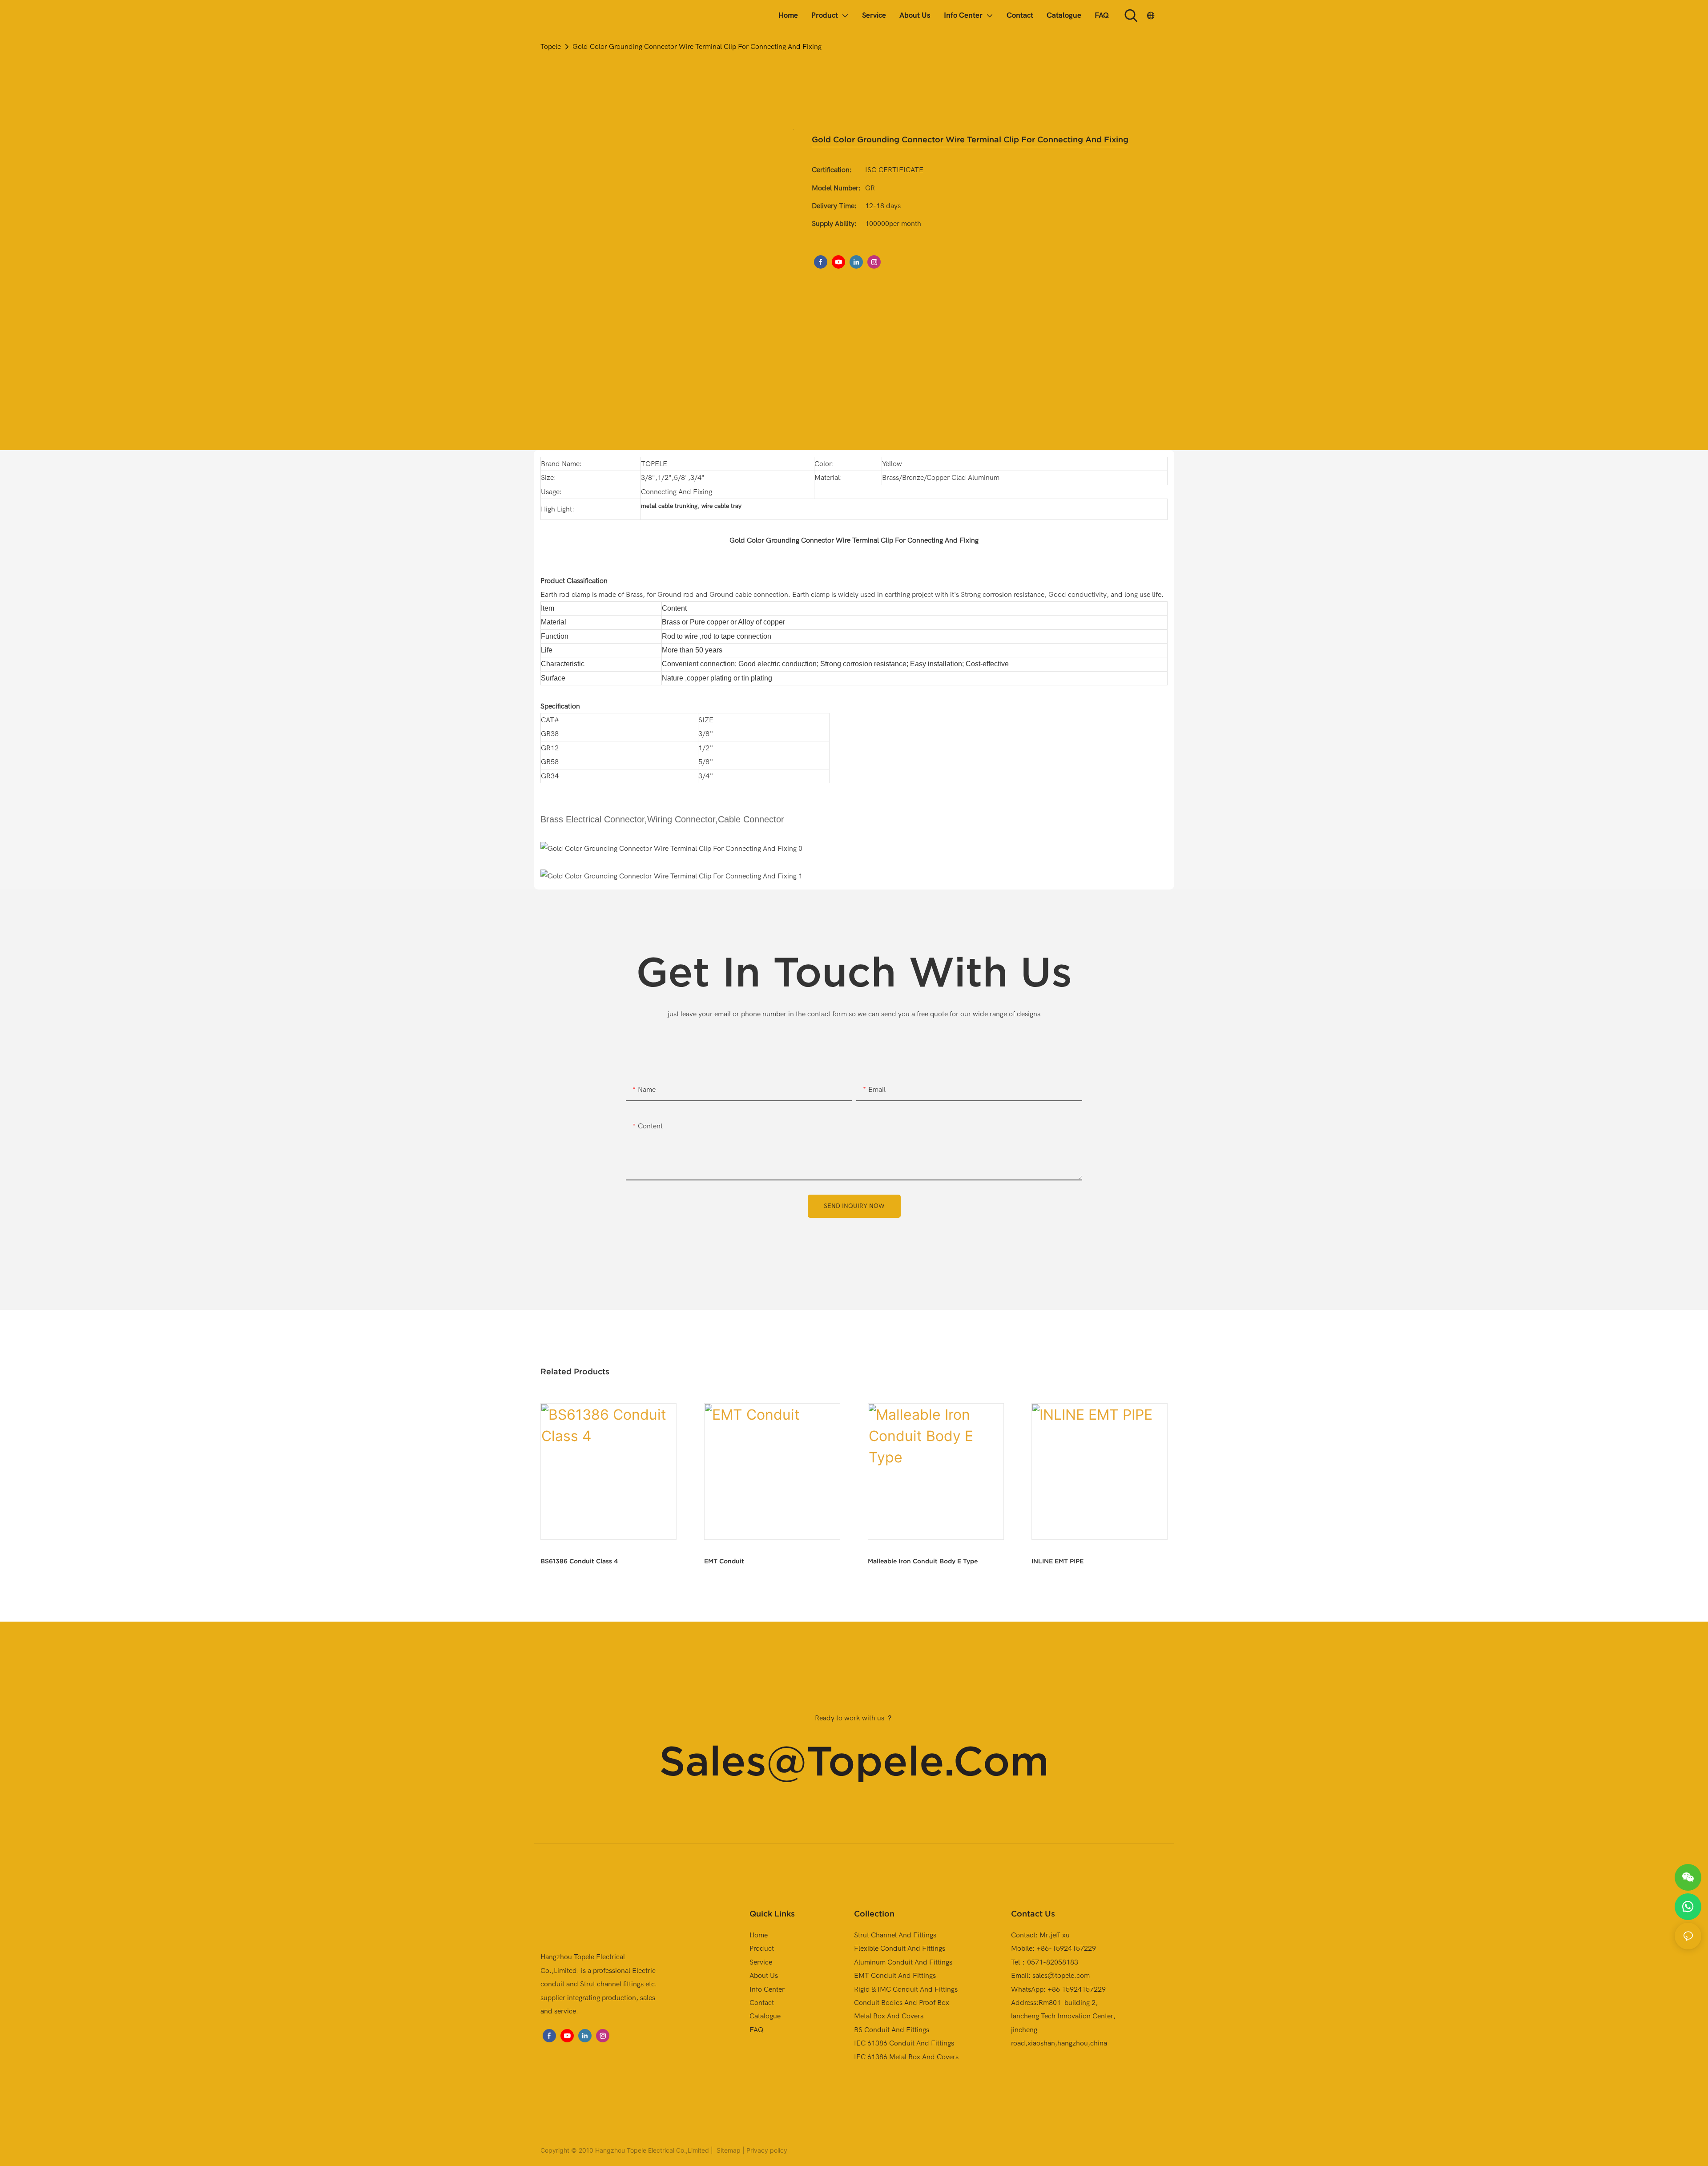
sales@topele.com (854, 1761)
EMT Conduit (724, 1561)
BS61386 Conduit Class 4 (579, 1561)
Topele (551, 47)
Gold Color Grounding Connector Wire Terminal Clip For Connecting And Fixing (697, 47)
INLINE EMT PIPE (1057, 1561)
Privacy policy (767, 2150)
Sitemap (728, 2150)
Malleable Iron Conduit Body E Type (923, 1561)
